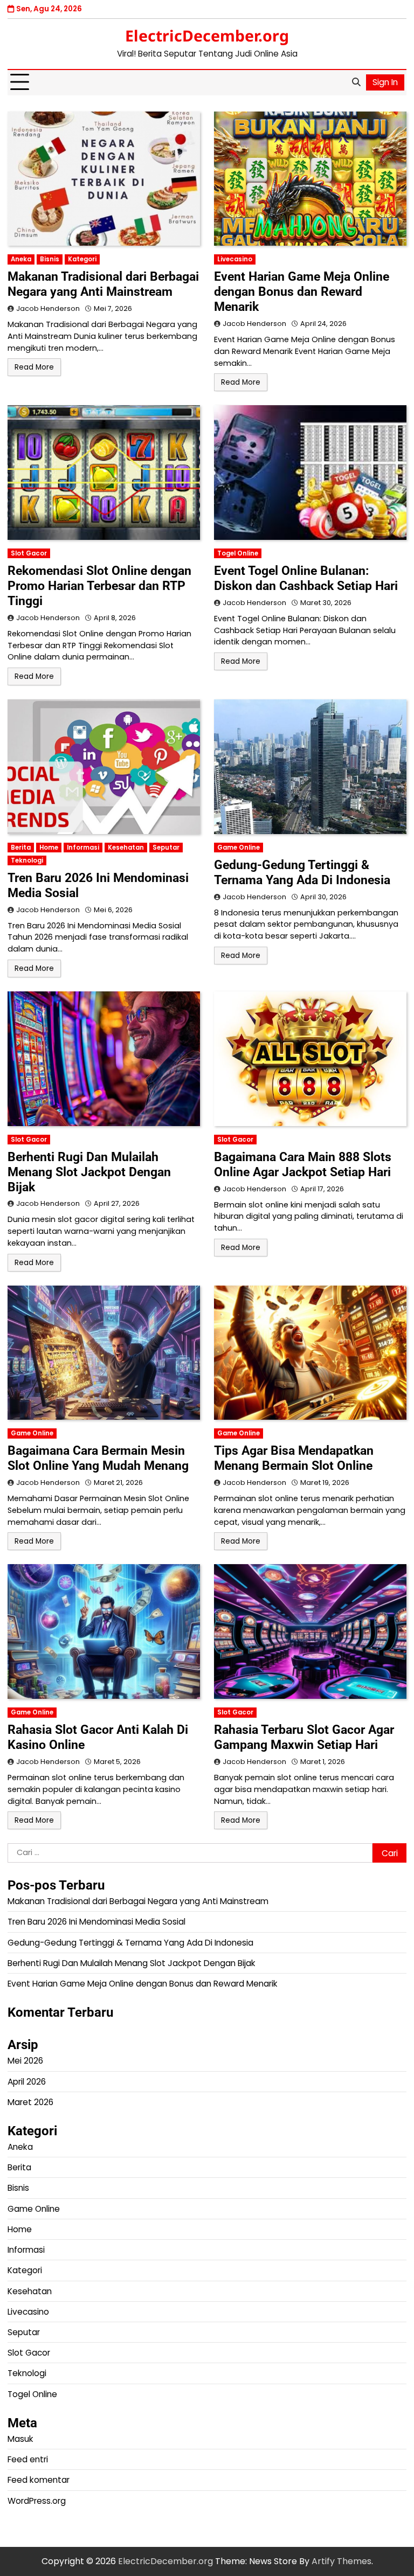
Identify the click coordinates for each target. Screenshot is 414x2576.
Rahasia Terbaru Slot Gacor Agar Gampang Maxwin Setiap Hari (304, 1737)
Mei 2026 (25, 2061)
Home (49, 848)
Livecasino (235, 259)
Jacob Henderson (48, 308)
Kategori (82, 259)
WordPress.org (37, 2501)
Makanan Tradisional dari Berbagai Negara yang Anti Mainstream (103, 284)
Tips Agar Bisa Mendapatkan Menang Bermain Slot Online (294, 1458)
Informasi (83, 848)
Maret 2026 (30, 2102)
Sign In (385, 82)
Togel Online (238, 553)
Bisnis (50, 259)
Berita (21, 848)
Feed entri (28, 2459)
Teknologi (27, 860)
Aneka (21, 259)
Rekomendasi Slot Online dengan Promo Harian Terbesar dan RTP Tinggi (99, 586)
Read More (34, 367)
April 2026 (27, 2082)
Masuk (20, 2439)
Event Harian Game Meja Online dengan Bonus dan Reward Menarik (302, 291)
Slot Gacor (29, 553)
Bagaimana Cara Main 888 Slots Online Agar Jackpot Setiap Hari (303, 1164)
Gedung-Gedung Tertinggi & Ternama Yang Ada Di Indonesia (302, 872)
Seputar (166, 848)
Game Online (239, 848)
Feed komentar (39, 2480)
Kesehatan (126, 848)
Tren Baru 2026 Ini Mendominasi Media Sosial (98, 885)
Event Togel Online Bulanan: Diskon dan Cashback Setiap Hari (306, 578)
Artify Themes (341, 2561)
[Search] (356, 82)
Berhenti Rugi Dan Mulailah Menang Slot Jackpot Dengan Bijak (89, 1172)
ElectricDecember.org (207, 36)
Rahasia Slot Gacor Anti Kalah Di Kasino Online (98, 1737)
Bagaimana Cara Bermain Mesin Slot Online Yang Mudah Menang (98, 1458)
